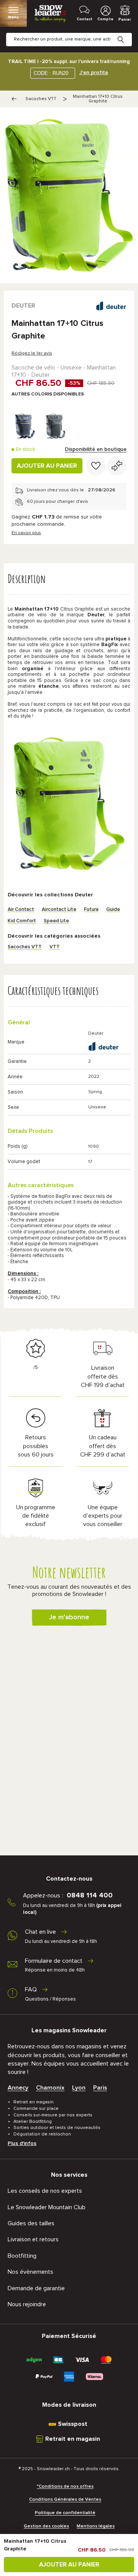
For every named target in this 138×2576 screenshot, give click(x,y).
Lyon (79, 2088)
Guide (113, 910)
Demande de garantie (36, 2288)
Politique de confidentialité (65, 2513)
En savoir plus (26, 533)
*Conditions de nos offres (65, 2487)
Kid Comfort (22, 921)
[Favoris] (96, 466)
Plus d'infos (22, 2143)
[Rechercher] (127, 34)
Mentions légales (96, 2526)
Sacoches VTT (41, 99)
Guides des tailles (31, 2223)
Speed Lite (56, 921)
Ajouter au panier (47, 466)
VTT (55, 947)
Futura (91, 910)
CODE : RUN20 (51, 73)
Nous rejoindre (27, 2304)
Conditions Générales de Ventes (65, 2500)
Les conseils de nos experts (45, 2191)
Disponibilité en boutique (96, 449)
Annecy (18, 2088)
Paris (100, 2088)
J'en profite (94, 73)
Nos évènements (30, 2272)
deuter (23, 306)
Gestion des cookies (46, 2526)
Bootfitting (22, 2256)
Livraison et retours (33, 2239)
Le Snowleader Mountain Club (47, 2207)
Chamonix (50, 2088)
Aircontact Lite (59, 910)
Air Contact (21, 910)
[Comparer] (117, 466)
